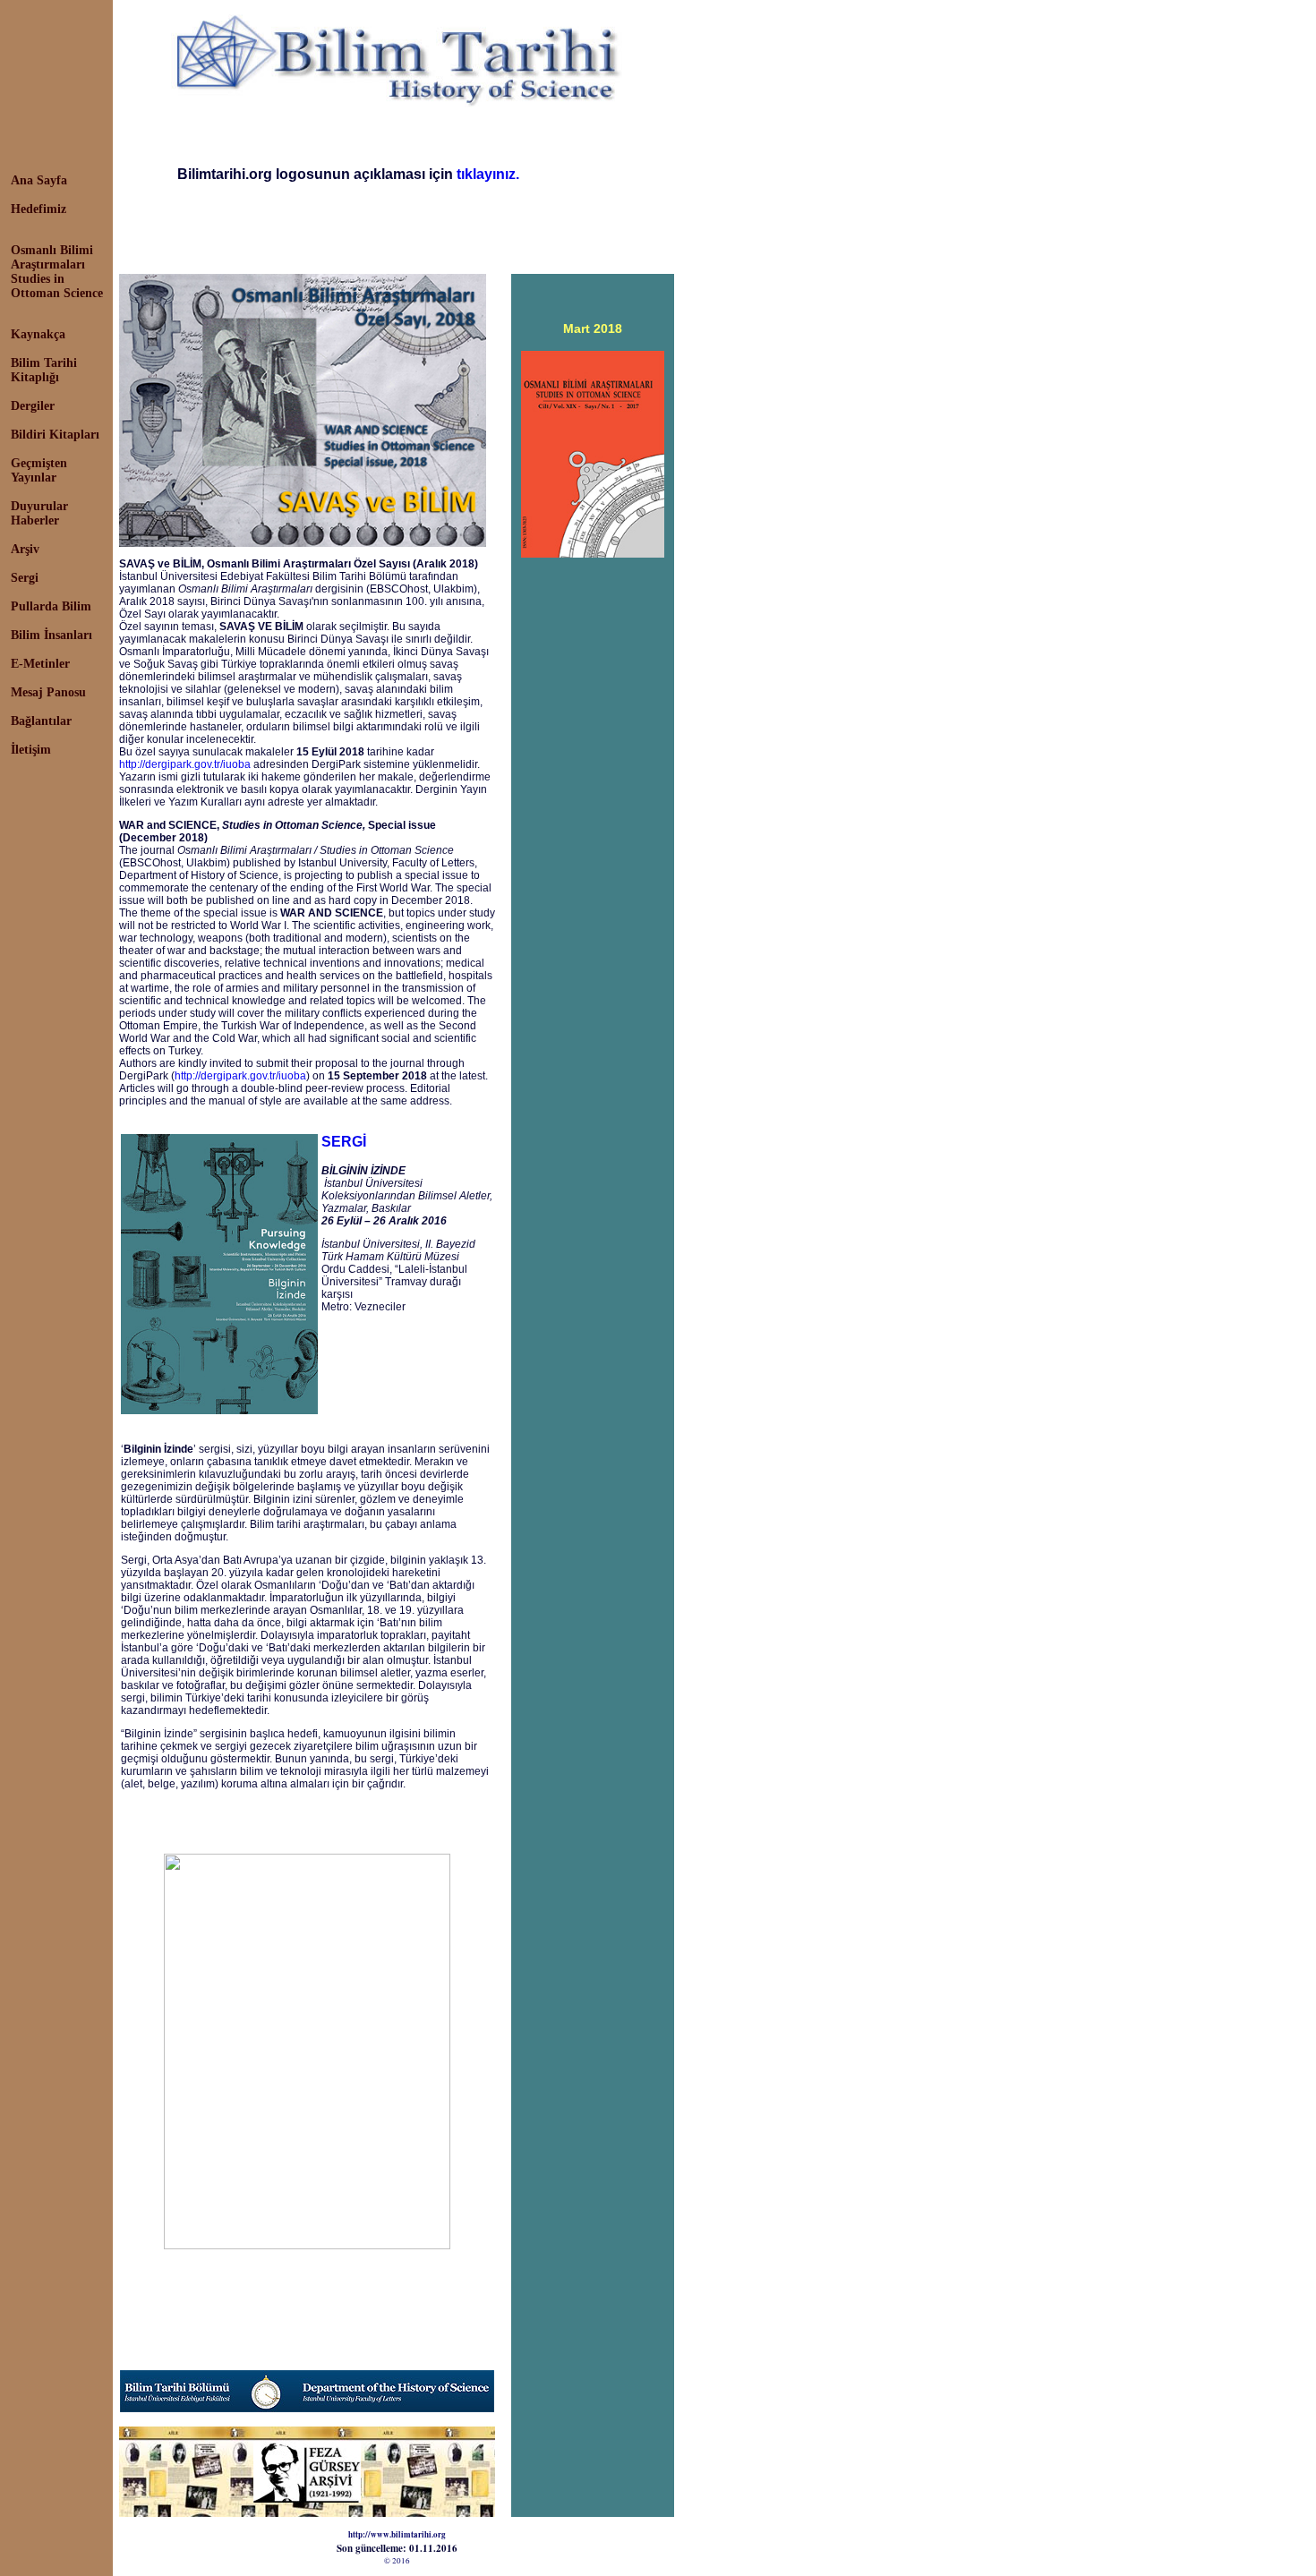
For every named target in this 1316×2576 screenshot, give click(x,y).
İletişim (31, 750)
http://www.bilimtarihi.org (397, 2534)
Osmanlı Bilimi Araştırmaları (52, 257)
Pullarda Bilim (51, 606)
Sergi (25, 578)
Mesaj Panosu (48, 692)
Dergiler (33, 406)
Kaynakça (38, 334)
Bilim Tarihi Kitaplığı (44, 370)
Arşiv (25, 549)
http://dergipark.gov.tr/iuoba (185, 764)
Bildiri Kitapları (55, 435)
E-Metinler (40, 664)
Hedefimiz (38, 209)
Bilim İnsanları (51, 635)
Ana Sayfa (39, 180)
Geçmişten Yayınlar (39, 470)
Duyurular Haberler (39, 513)
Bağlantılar (41, 721)
